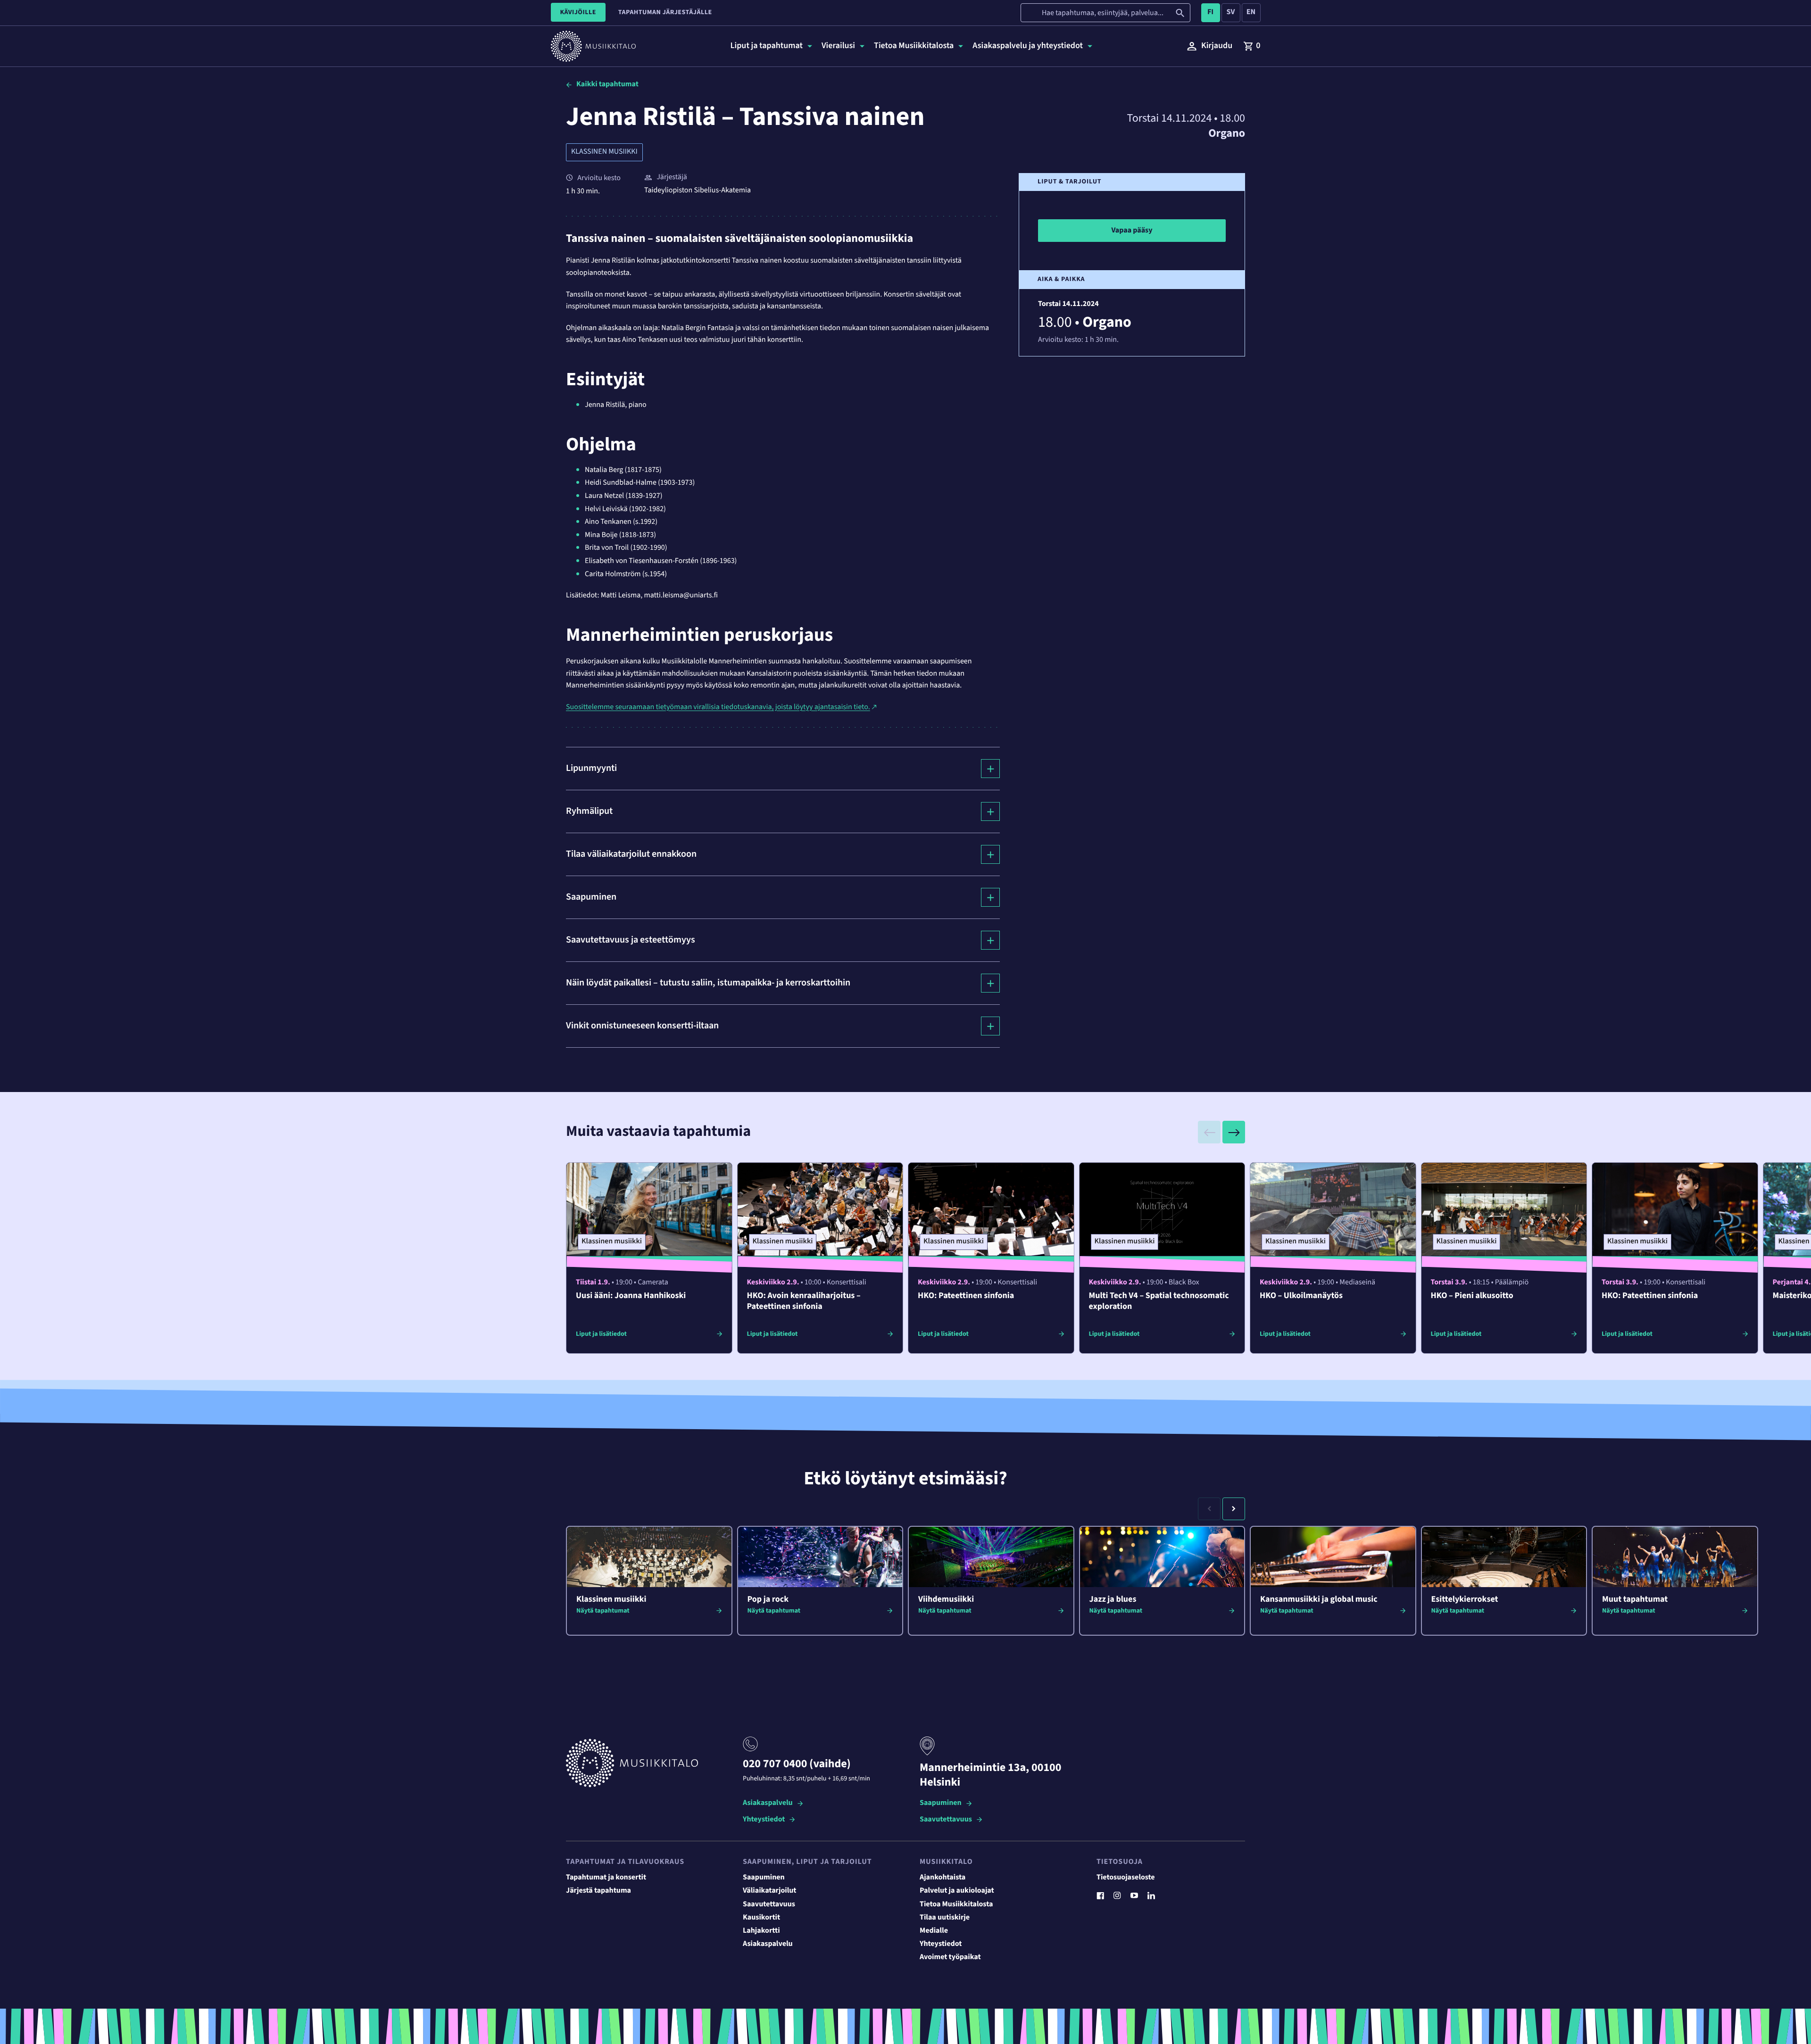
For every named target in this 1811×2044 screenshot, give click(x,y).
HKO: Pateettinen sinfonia (966, 1296)
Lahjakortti (761, 1931)
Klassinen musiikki (604, 152)
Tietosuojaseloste (1126, 1878)
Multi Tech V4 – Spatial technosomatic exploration (1159, 1301)
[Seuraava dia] (1234, 1132)
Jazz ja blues (1113, 1600)
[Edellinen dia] (1209, 1132)
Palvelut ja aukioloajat (957, 1891)
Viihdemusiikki (946, 1600)
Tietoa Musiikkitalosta (956, 1904)
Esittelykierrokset (1465, 1600)
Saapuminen (941, 1803)
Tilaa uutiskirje (945, 1918)
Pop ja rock (768, 1600)
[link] (1252, 46)
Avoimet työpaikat (950, 1957)
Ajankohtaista (943, 1878)
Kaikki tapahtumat (607, 84)
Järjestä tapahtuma (598, 1891)
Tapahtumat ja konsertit (606, 1878)
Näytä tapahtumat (603, 1611)
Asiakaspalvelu (768, 1803)
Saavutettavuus (946, 1820)
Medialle (934, 1931)
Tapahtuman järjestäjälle (665, 12)
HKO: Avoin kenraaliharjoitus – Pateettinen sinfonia (804, 1301)
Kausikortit (761, 1918)
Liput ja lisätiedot (601, 1334)
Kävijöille (578, 12)
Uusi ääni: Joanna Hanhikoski (631, 1296)
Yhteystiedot (764, 1820)
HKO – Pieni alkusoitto (1472, 1296)
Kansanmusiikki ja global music (1319, 1600)
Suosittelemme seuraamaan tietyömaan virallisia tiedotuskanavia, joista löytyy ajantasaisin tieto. (718, 707)
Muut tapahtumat (1635, 1600)
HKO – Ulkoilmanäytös (1301, 1296)
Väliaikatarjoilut (770, 1891)
